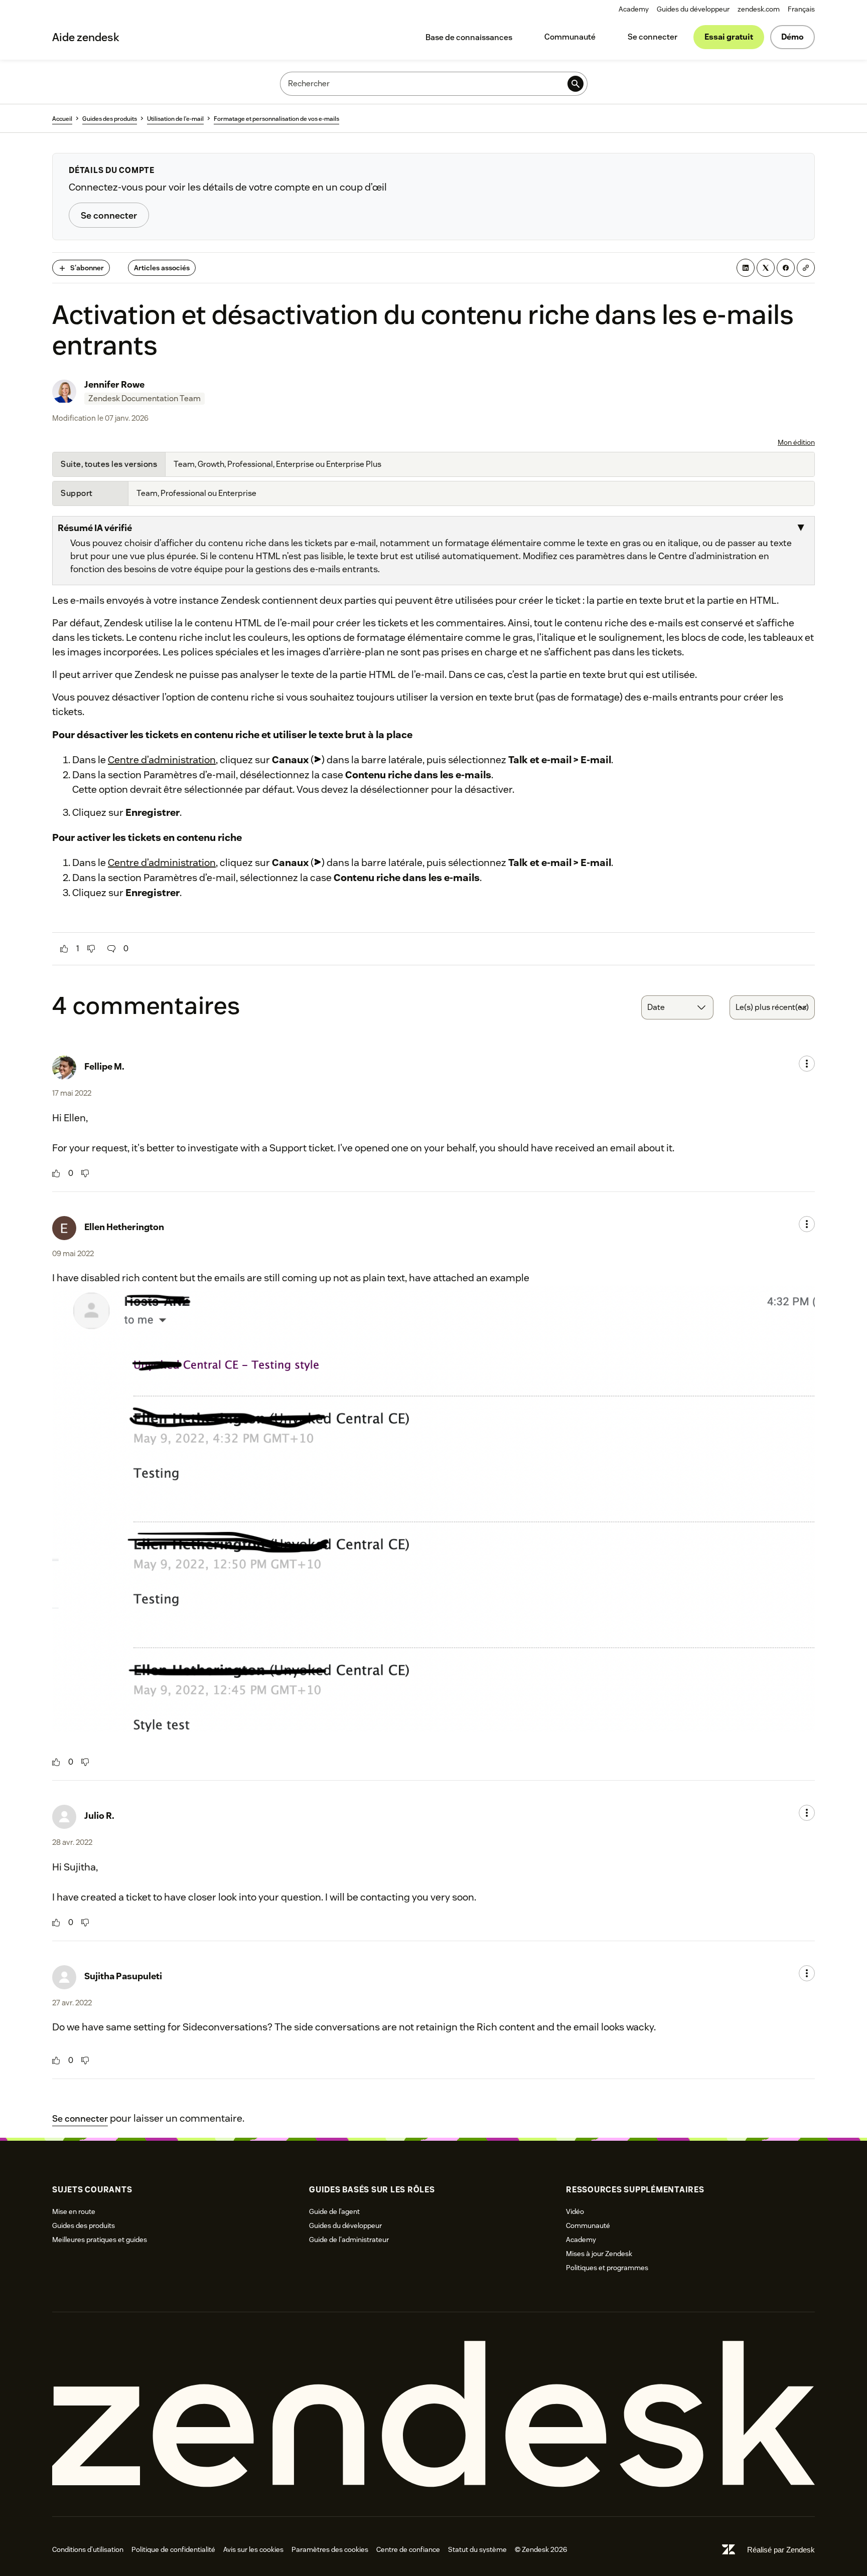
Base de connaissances (469, 37)
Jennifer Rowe (114, 384)
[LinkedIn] (746, 268)
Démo (792, 37)
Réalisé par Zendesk (781, 2550)
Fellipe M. (104, 1066)
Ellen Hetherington (124, 1227)
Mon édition (796, 442)
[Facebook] (786, 268)
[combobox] (677, 1007)
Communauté (570, 37)
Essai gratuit (729, 37)
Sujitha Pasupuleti (123, 1976)
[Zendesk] (434, 2414)
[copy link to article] (806, 268)
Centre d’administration (162, 760)
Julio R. (99, 1816)
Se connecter (653, 37)
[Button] (64, 949)
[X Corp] (766, 268)
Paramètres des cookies (330, 2549)
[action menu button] (807, 1064)
